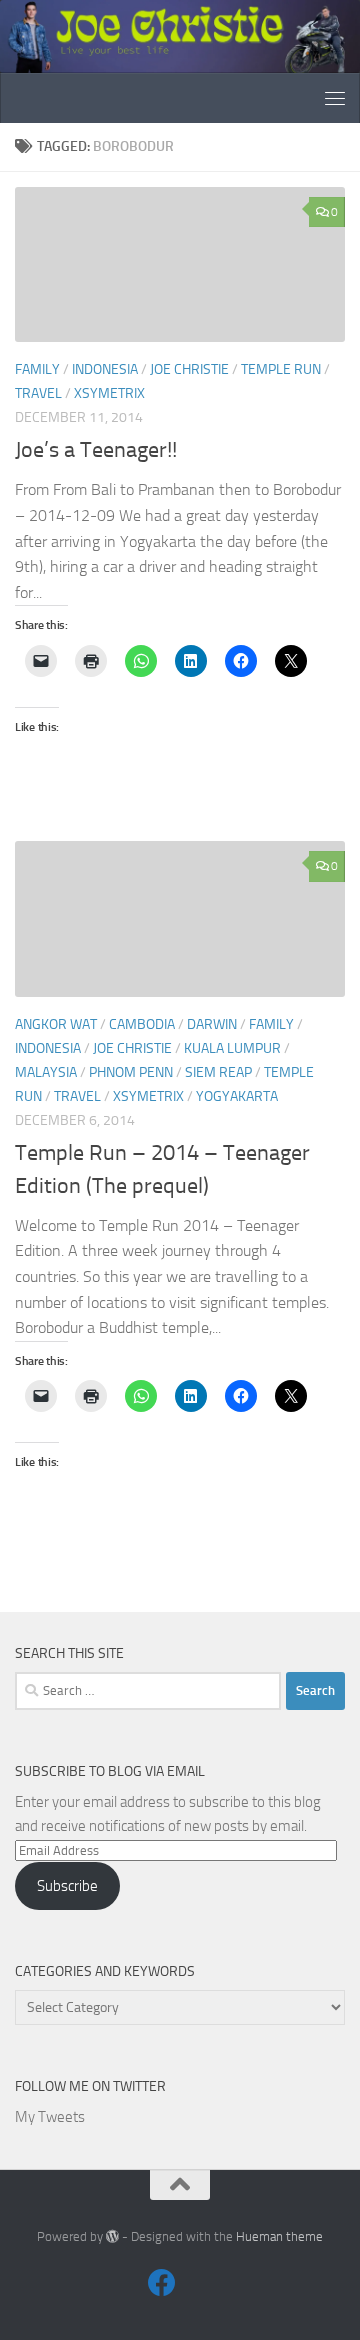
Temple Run (281, 369)
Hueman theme (279, 2236)
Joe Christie (189, 369)
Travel (38, 393)
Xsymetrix (109, 393)
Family (37, 369)
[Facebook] (162, 2283)
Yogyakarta (237, 1096)
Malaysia (46, 1072)
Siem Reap (218, 1072)
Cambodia (142, 1024)
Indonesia (105, 369)
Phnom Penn (131, 1072)
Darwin (212, 1024)
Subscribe (67, 1886)
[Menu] (335, 98)
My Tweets (50, 2117)
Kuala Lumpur (232, 1048)
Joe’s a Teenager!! (96, 450)
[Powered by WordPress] (112, 2236)
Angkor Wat (56, 1024)
